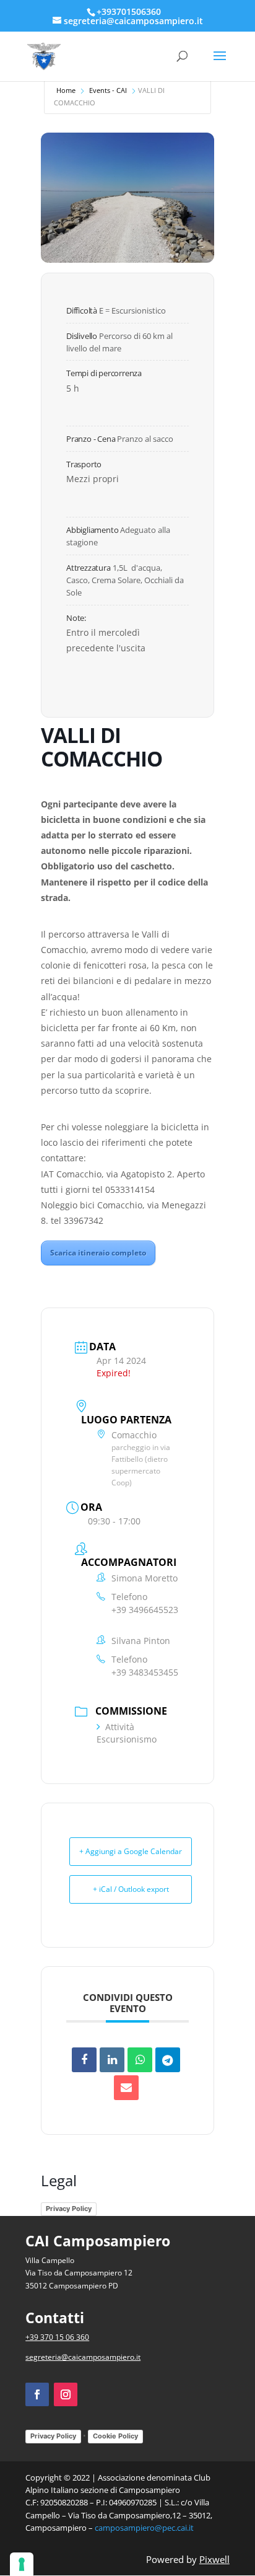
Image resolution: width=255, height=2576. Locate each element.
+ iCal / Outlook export (131, 1889)
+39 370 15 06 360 (57, 2337)
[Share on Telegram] (168, 2060)
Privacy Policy (69, 2209)
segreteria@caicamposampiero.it (83, 2357)
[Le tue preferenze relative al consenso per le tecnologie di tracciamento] (22, 2564)
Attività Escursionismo (127, 1733)
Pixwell (214, 2559)
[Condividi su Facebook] (84, 2060)
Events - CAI (108, 90)
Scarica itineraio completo (98, 1253)
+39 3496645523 (145, 1610)
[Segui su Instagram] (66, 2394)
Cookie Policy (115, 2436)
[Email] (126, 2088)
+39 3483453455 (145, 1672)
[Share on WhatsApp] (140, 2060)
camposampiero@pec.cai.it (144, 2528)
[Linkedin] (112, 2060)
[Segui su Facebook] (37, 2394)
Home (66, 90)
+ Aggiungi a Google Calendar (131, 1851)
